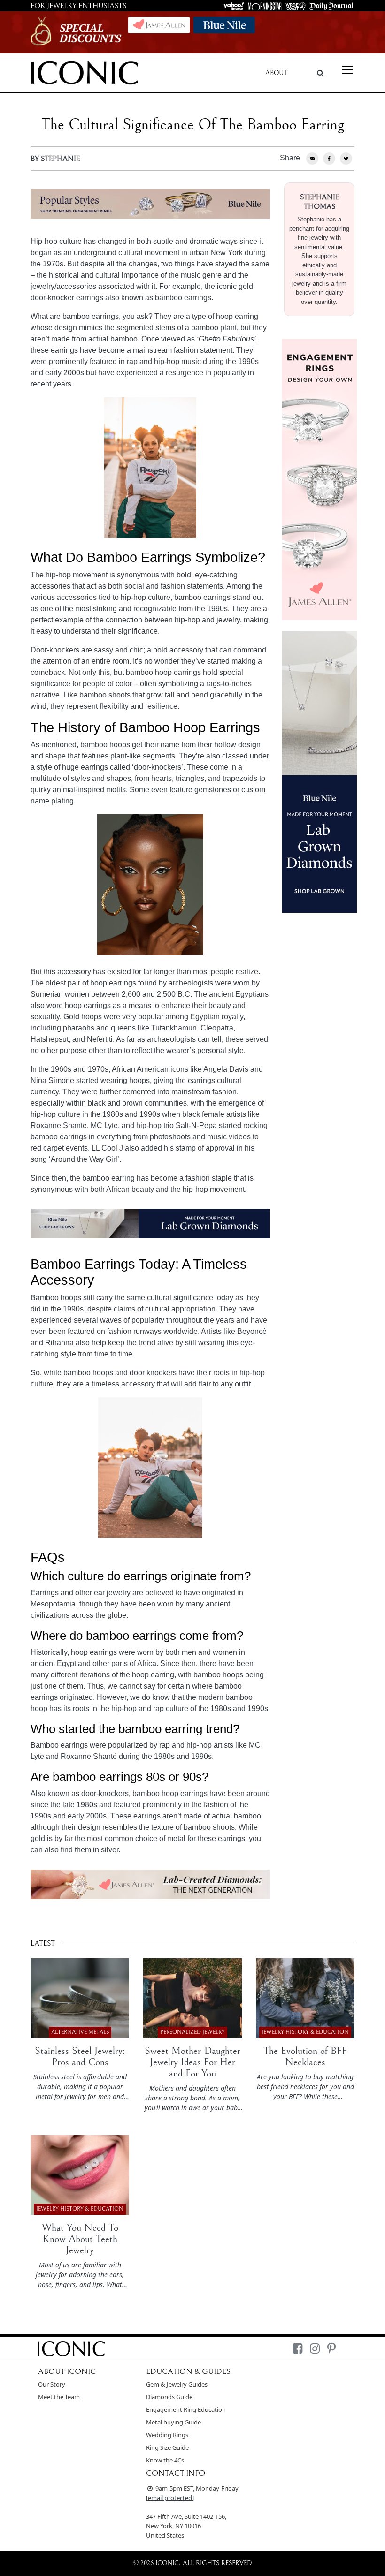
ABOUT (276, 73)
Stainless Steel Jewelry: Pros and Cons (80, 2057)
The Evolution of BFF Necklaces (305, 2057)
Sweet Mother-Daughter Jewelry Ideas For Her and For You (192, 2062)
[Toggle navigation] (347, 70)
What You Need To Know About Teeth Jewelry (80, 2239)
